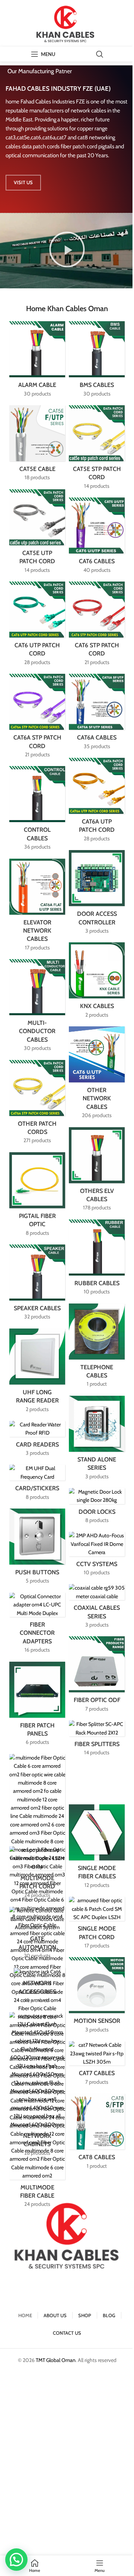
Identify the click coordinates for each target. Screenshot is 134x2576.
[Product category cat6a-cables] (97, 714)
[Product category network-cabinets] (37, 2087)
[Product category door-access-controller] (97, 894)
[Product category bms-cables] (97, 361)
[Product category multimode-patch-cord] (37, 1875)
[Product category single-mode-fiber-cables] (97, 1849)
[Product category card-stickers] (37, 1485)
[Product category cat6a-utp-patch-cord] (97, 802)
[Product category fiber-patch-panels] (37, 1706)
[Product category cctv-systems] (97, 1556)
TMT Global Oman (56, 2360)
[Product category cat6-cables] (97, 538)
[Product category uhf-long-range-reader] (37, 1373)
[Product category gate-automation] (37, 1935)
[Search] (100, 54)
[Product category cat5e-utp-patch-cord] (37, 534)
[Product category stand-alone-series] (97, 1440)
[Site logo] (67, 23)
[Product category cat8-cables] (97, 2134)
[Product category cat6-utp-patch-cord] (37, 626)
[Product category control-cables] (37, 810)
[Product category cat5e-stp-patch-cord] (97, 450)
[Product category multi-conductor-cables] (37, 1008)
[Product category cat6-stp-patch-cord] (97, 626)
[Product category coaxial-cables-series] (97, 1608)
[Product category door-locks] (97, 1508)
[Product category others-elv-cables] (97, 1171)
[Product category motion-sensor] (97, 1997)
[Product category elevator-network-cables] (37, 907)
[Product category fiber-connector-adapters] (37, 1625)
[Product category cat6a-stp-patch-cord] (37, 718)
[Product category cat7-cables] (97, 2065)
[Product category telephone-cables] (97, 1348)
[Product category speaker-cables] (37, 1285)
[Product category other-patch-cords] (37, 1104)
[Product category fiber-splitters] (97, 1740)
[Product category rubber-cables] (97, 1260)
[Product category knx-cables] (97, 982)
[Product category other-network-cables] (97, 1075)
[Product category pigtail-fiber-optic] (37, 1196)
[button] (67, 251)
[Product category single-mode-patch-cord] (97, 1925)
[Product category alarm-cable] (37, 361)
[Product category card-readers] (37, 1441)
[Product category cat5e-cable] (37, 445)
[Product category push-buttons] (37, 1549)
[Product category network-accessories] (37, 1988)
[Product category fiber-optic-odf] (97, 1676)
